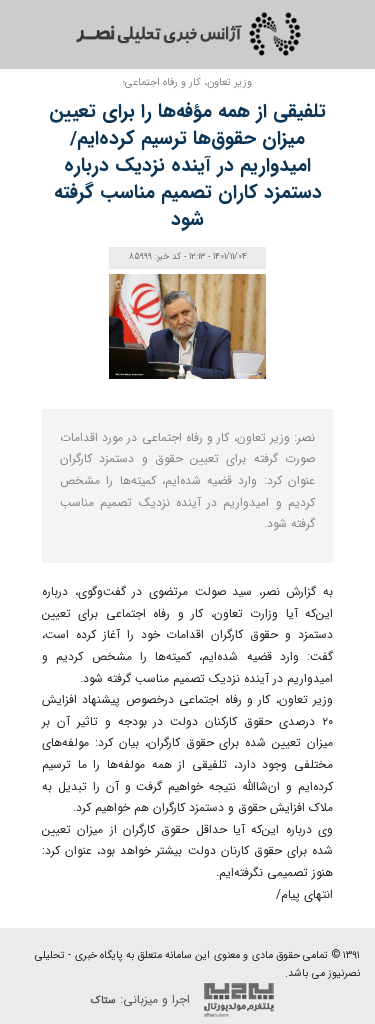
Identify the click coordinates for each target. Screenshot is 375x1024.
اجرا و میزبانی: (142, 998)
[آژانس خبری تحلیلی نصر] (188, 34)
